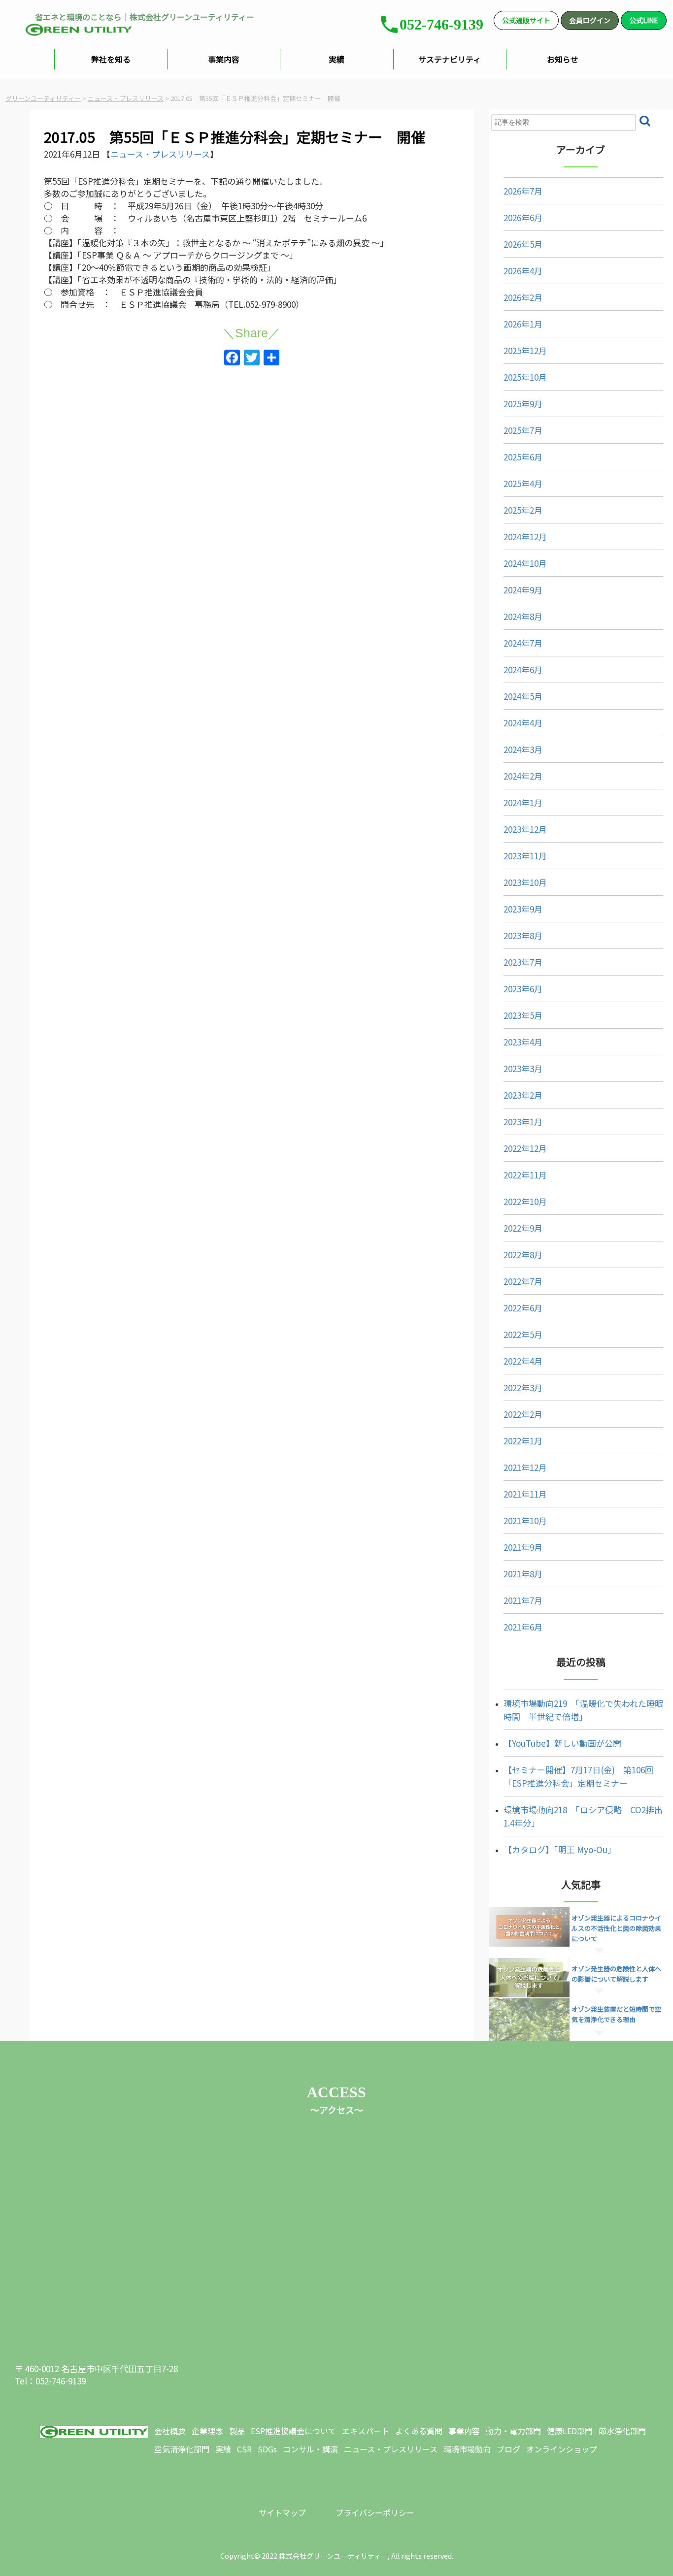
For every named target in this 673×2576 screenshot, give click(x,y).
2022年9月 (523, 1228)
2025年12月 (525, 350)
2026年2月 (523, 297)
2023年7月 (523, 962)
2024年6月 (523, 669)
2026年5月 (523, 244)
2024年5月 (523, 696)
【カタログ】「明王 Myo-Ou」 (560, 1849)
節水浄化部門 (622, 2431)
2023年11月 (525, 856)
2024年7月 (523, 643)
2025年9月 (523, 404)
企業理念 (207, 2431)
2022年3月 (523, 1387)
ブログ (508, 2449)
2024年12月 (525, 537)
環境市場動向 (467, 2449)
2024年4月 (523, 723)
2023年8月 (523, 935)
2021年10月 (525, 1520)
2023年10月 (525, 882)
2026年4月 (523, 271)
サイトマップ (282, 2512)
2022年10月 (525, 1201)
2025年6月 (523, 457)
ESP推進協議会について (293, 2431)
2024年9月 (523, 590)
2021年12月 (525, 1467)
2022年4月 (523, 1361)
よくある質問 (419, 2431)
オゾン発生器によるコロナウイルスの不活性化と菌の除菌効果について (616, 1928)
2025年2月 (523, 510)
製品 (237, 2431)
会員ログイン (590, 20)
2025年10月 (525, 377)
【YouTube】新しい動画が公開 (562, 1743)
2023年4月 (523, 1042)
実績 (336, 59)
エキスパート (366, 2431)
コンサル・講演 (310, 2449)
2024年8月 (523, 616)
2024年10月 (525, 563)
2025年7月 (523, 430)
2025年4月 (523, 483)
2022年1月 (523, 1441)
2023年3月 (523, 1068)
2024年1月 (523, 802)
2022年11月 (525, 1175)
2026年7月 (523, 191)
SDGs (267, 2449)
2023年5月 (523, 1015)
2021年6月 (523, 1627)
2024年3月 (523, 749)
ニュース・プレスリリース (160, 154)
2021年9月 (523, 1547)
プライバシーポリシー (375, 2512)
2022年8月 (523, 1255)
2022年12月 (525, 1148)
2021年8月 (523, 1574)
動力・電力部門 (513, 2431)
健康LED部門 (570, 2431)
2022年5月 (523, 1334)
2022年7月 (523, 1281)
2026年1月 (523, 324)
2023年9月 (523, 909)
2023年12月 (525, 829)
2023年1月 (523, 1122)
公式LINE (644, 20)
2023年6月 (523, 989)
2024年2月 (523, 776)
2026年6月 (523, 217)
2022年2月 (523, 1414)
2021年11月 (525, 1494)
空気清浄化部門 (182, 2449)
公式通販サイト (526, 20)
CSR (244, 2449)
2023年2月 (523, 1095)
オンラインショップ (562, 2449)
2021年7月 (523, 1600)
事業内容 (224, 59)
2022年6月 (523, 1308)
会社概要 (170, 2431)
